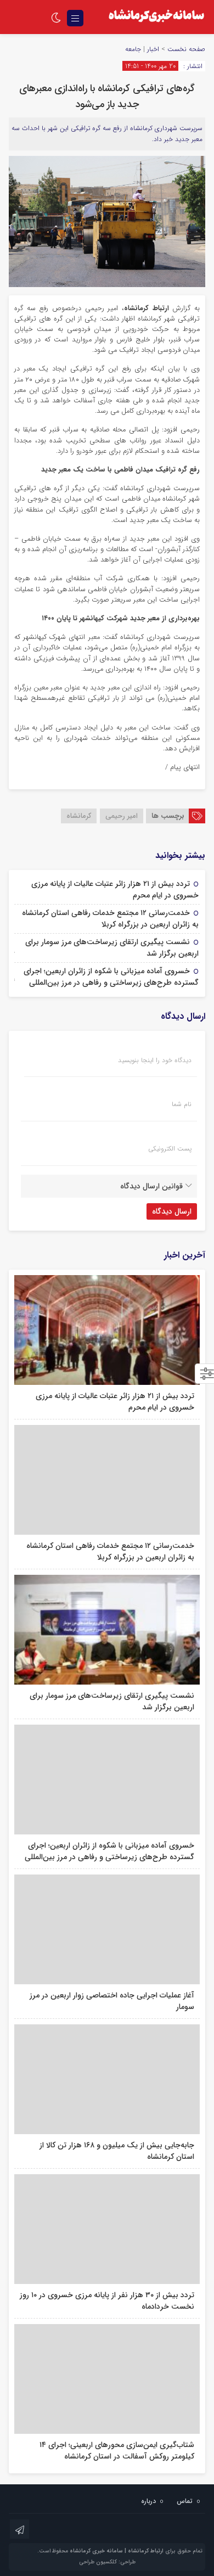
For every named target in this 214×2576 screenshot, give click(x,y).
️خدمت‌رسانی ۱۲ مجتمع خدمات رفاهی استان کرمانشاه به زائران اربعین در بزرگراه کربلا (110, 919)
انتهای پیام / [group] (182, 768)
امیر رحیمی (122, 816)
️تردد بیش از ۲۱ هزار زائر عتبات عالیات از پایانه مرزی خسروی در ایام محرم (115, 889)
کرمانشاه (79, 816)
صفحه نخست (185, 49)
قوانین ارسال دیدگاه (151, 1186)
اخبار (153, 49)
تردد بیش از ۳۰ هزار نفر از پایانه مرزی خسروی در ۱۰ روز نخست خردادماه (107, 2301)
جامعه (133, 49)
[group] (107, 470)
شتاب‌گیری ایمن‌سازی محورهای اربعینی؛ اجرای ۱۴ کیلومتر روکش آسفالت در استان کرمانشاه (117, 2451)
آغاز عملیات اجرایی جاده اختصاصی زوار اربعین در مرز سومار (112, 2001)
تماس (185, 2501)
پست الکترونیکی (170, 1149)
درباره (148, 2501)
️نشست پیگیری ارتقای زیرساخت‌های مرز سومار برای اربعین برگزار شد (112, 948)
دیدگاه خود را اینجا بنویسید (155, 1060)
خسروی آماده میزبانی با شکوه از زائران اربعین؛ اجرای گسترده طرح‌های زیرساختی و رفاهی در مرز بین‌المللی (111, 977)
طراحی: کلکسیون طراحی (107, 2562)
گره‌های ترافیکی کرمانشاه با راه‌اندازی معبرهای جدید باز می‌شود (107, 96)
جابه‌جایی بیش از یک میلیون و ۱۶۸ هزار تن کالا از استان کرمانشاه (117, 2151)
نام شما (182, 1104)
